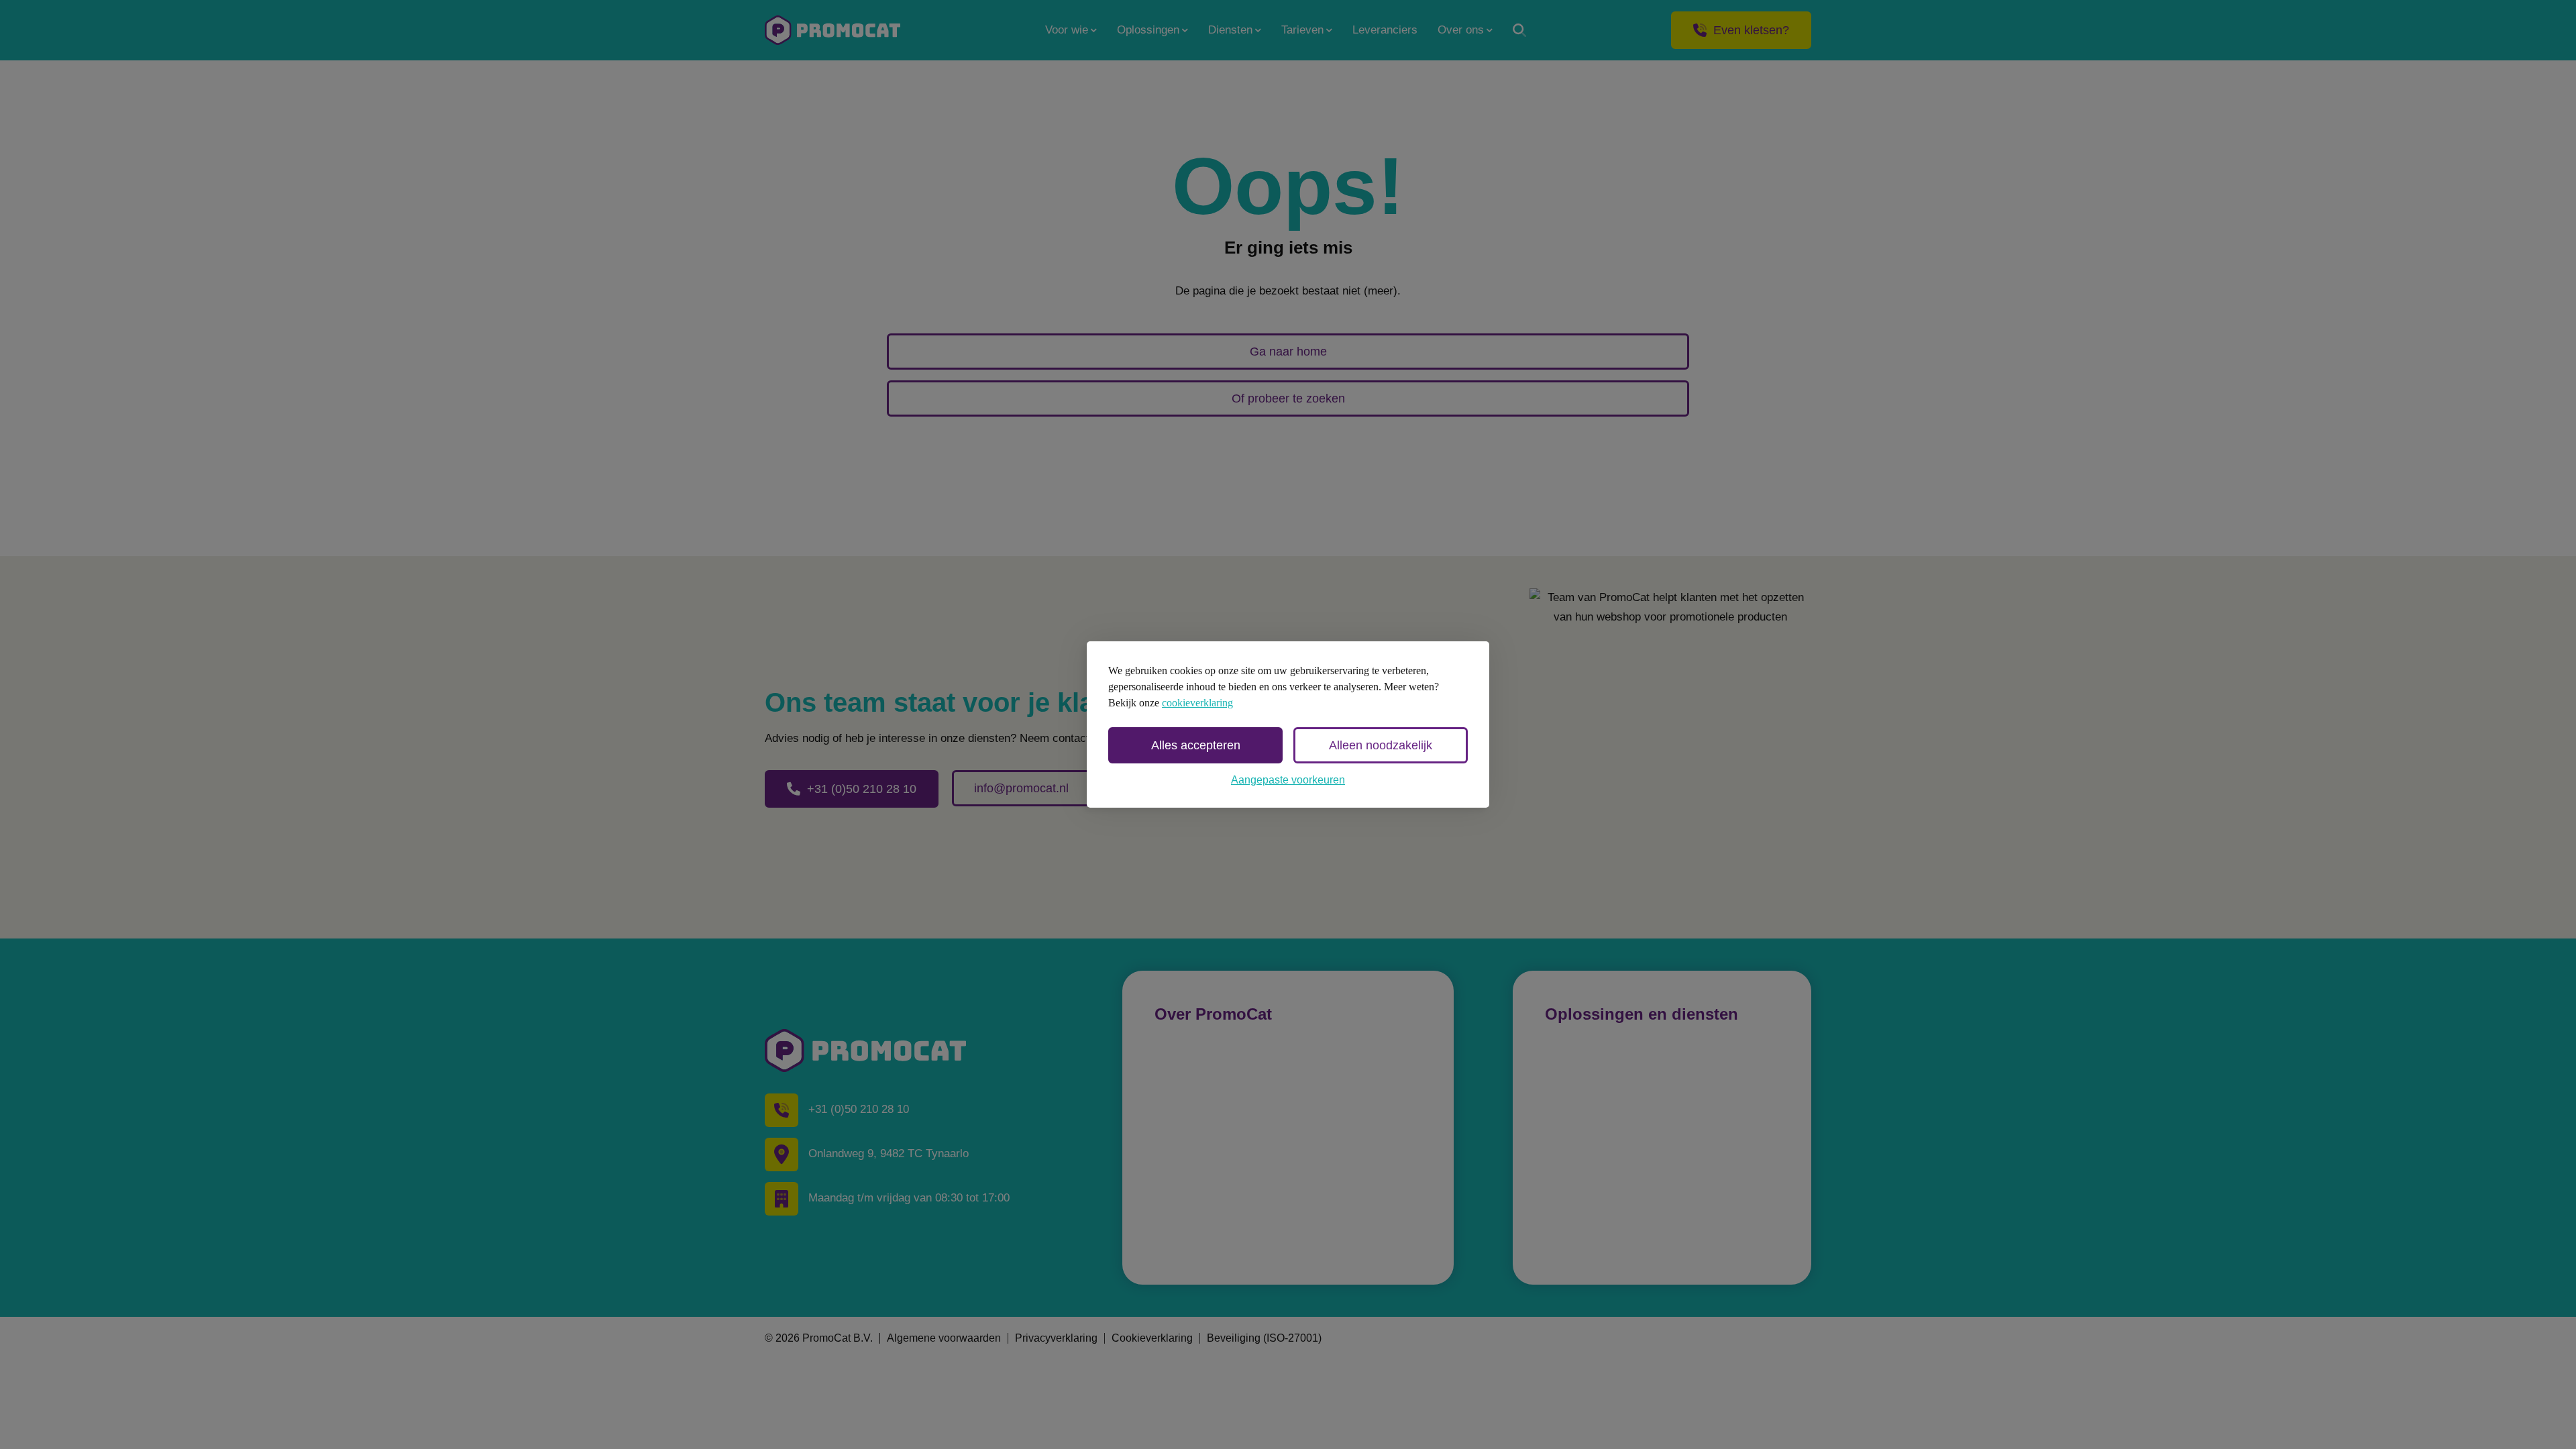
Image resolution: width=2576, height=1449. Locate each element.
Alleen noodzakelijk (1381, 745)
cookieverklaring (1197, 703)
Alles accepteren (1196, 745)
